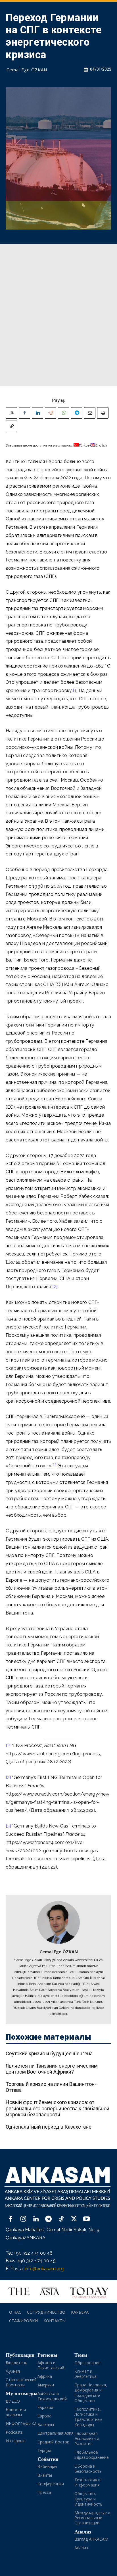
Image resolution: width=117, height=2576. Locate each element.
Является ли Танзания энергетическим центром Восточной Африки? (52, 2069)
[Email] (90, 413)
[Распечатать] (103, 413)
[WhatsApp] (64, 413)
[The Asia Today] (58, 2292)
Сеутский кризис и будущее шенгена (49, 2053)
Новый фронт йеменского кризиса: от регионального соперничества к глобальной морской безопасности (58, 2108)
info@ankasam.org (44, 2269)
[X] (11, 413)
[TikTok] (61, 2219)
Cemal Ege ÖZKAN (27, 70)
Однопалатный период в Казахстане (49, 2127)
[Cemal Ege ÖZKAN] (58, 1922)
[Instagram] (23, 2219)
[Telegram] (77, 413)
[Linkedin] (37, 413)
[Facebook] (24, 413)
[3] (8, 1826)
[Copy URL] (11, 426)
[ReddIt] (51, 413)
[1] (75, 690)
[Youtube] (86, 2219)
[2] (55, 1287)
